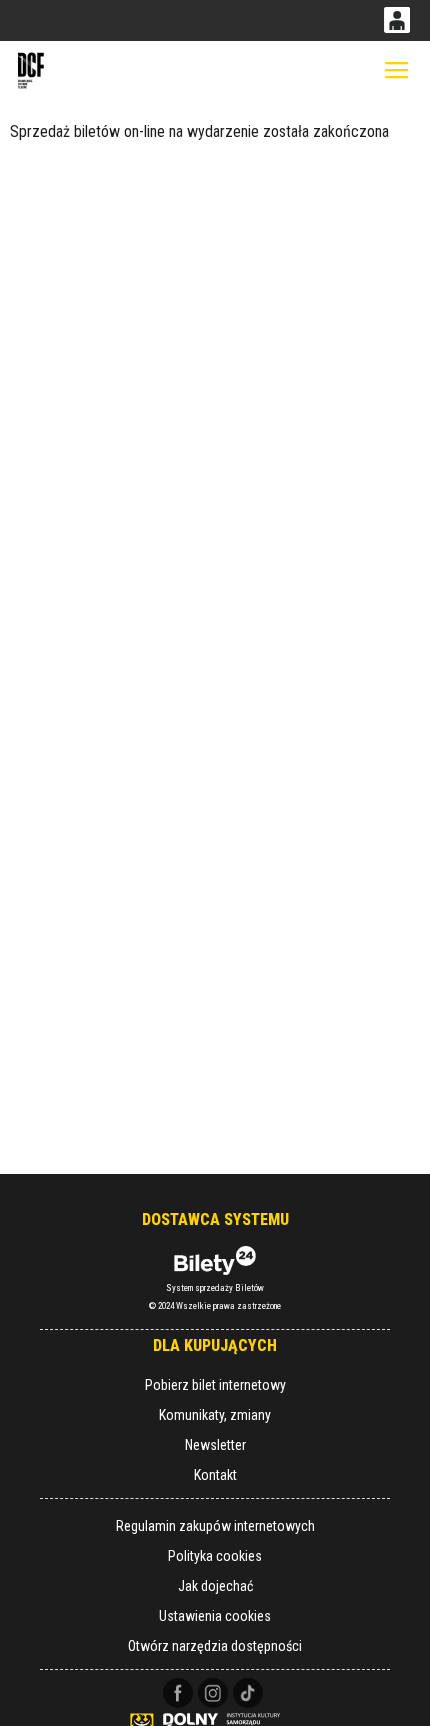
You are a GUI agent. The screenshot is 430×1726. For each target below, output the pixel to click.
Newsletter (215, 1445)
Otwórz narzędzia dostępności (215, 1646)
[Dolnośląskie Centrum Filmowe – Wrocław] (31, 70)
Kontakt (215, 1475)
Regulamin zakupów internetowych (215, 1526)
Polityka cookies (215, 1556)
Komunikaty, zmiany (215, 1415)
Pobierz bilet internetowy (215, 1385)
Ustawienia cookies (215, 1616)
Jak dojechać (215, 1586)
